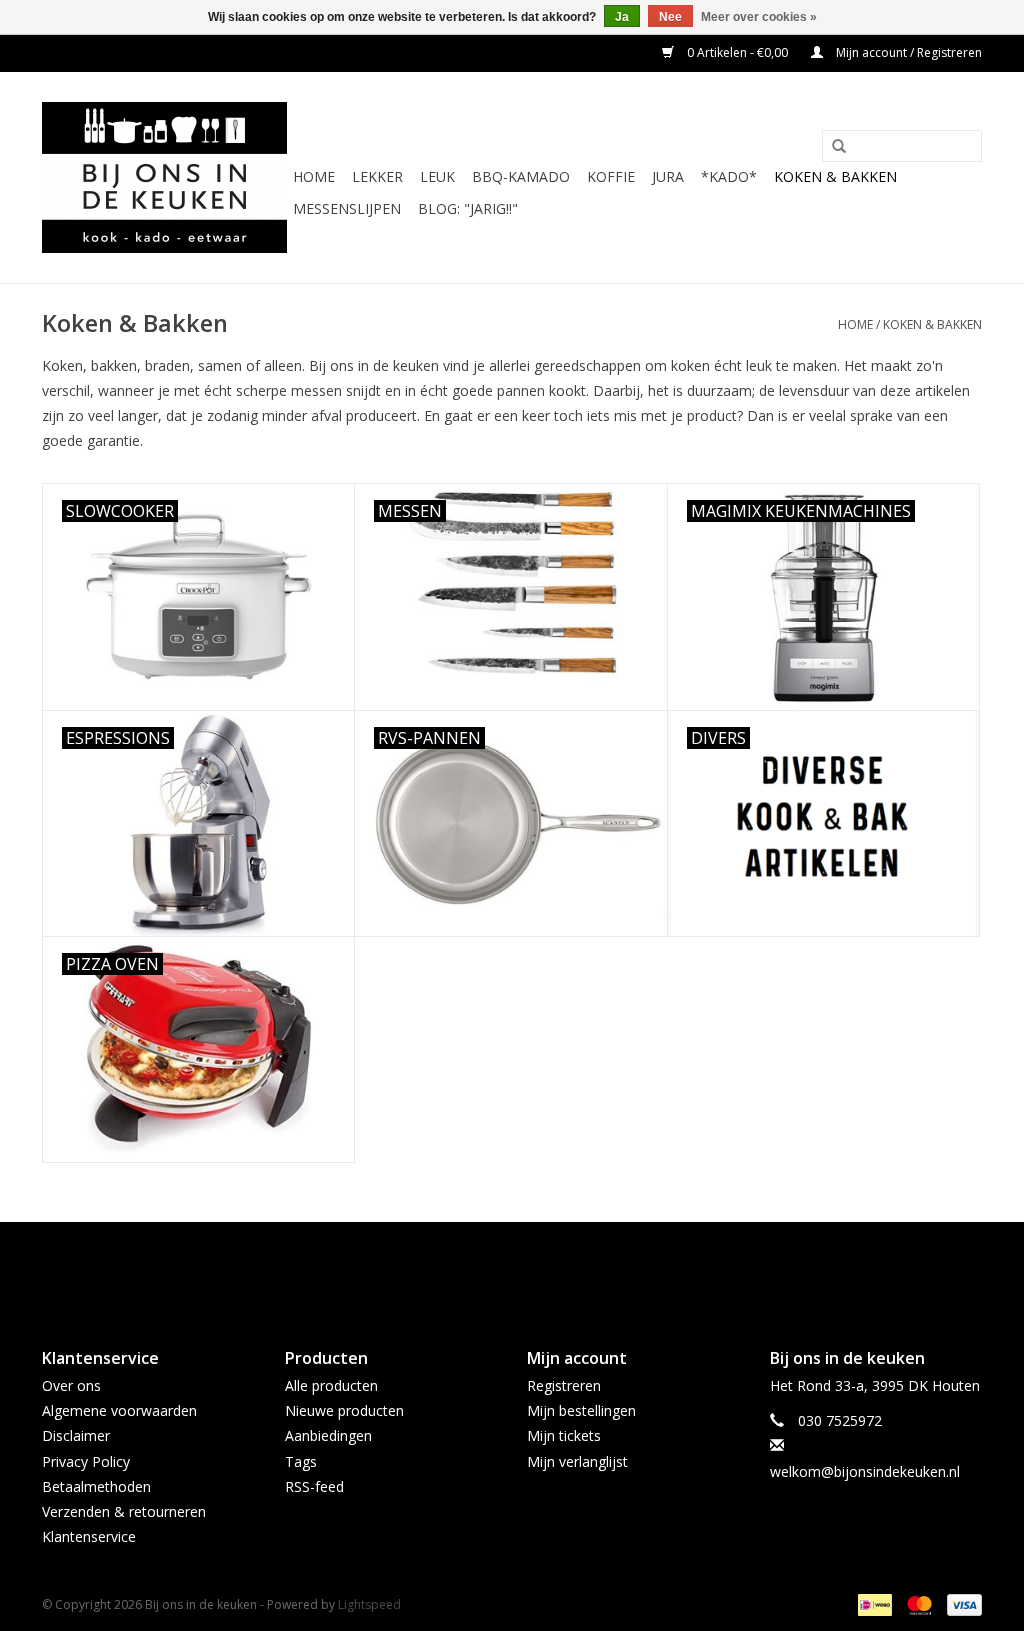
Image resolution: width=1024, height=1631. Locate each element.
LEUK (437, 176)
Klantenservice (89, 1536)
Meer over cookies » (759, 17)
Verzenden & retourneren (124, 1511)
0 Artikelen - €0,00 (737, 52)
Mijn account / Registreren (907, 52)
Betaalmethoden (96, 1486)
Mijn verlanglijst (577, 1461)
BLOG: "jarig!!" (468, 208)
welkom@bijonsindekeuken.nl (865, 1471)
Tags (301, 1461)
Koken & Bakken (835, 176)
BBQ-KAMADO (521, 176)
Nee (670, 17)
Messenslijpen (347, 208)
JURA (668, 176)
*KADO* (729, 176)
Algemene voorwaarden (119, 1410)
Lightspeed (369, 1604)
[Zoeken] (839, 147)
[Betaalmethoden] (873, 1604)
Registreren (564, 1385)
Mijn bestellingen (581, 1410)
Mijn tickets (564, 1435)
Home (314, 176)
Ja (622, 17)
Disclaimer (76, 1435)
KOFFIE (611, 176)
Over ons (71, 1385)
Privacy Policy (86, 1461)
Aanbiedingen (328, 1435)
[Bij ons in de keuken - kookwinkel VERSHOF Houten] (164, 177)
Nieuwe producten (344, 1410)
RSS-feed (314, 1486)
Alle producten (331, 1385)
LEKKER (377, 176)
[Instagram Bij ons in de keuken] (530, 1268)
